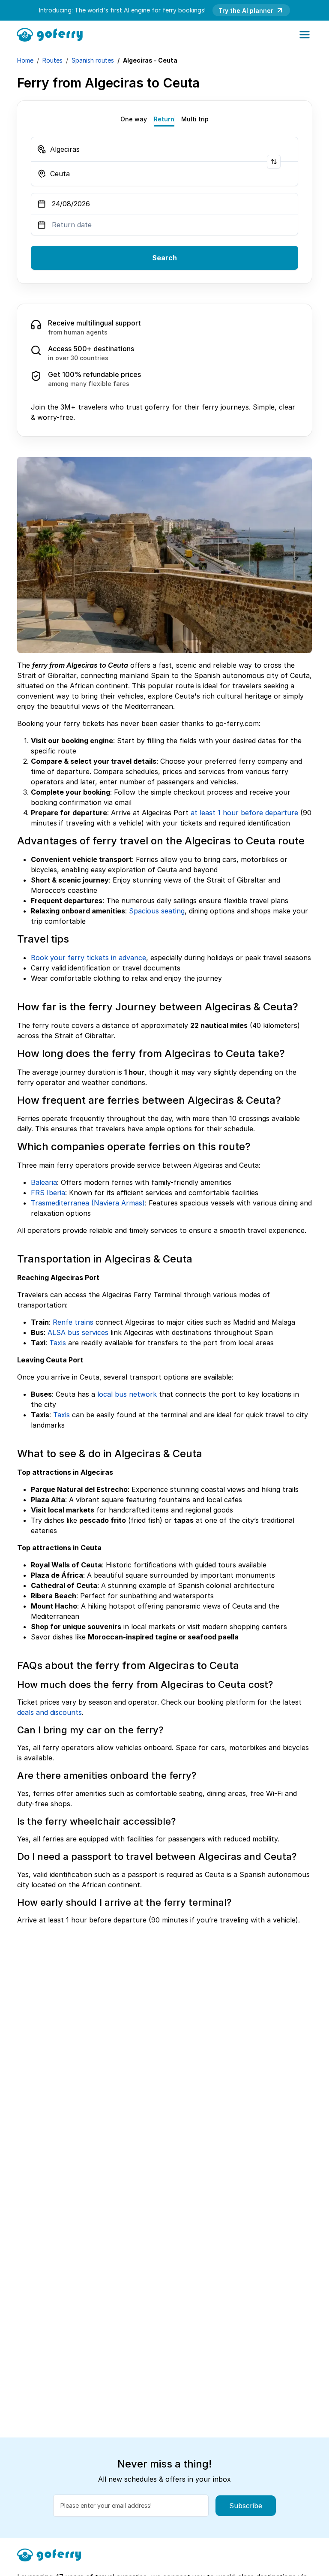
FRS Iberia (48, 1193)
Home (25, 60)
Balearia (44, 1182)
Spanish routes (93, 60)
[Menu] (305, 35)
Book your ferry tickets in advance (88, 958)
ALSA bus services (78, 1332)
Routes (52, 60)
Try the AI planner (246, 11)
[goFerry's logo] (52, 34)
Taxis (58, 1343)
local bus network (127, 1394)
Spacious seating (157, 911)
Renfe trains (73, 1322)
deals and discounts (49, 1712)
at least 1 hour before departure (244, 813)
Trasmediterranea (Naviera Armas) (88, 1203)
